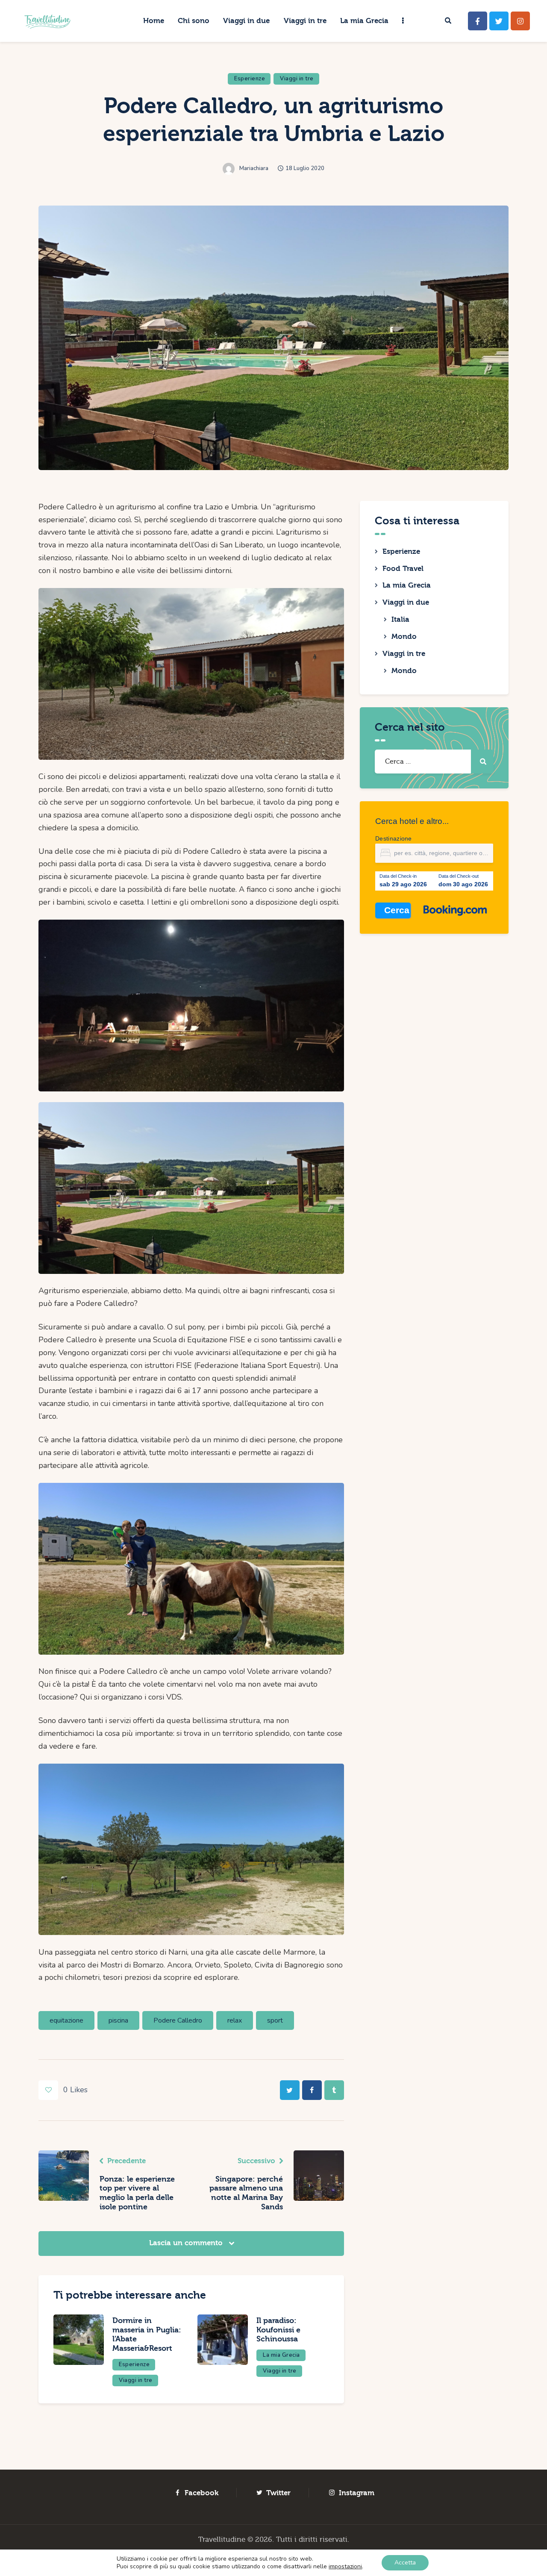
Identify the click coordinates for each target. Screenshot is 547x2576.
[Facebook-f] (478, 21)
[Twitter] (499, 21)
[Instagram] (520, 21)
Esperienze (250, 79)
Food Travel (403, 569)
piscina (118, 2020)
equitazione (66, 2020)
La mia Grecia (281, 2355)
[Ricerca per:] (434, 761)
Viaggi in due (406, 602)
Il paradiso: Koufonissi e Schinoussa (278, 2330)
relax (235, 2020)
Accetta (405, 2563)
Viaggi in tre (297, 79)
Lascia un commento (187, 2243)
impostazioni (345, 2567)
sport (275, 2020)
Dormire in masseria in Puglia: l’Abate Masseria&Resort (147, 2335)
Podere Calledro (178, 2020)
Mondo (404, 637)
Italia (400, 619)
